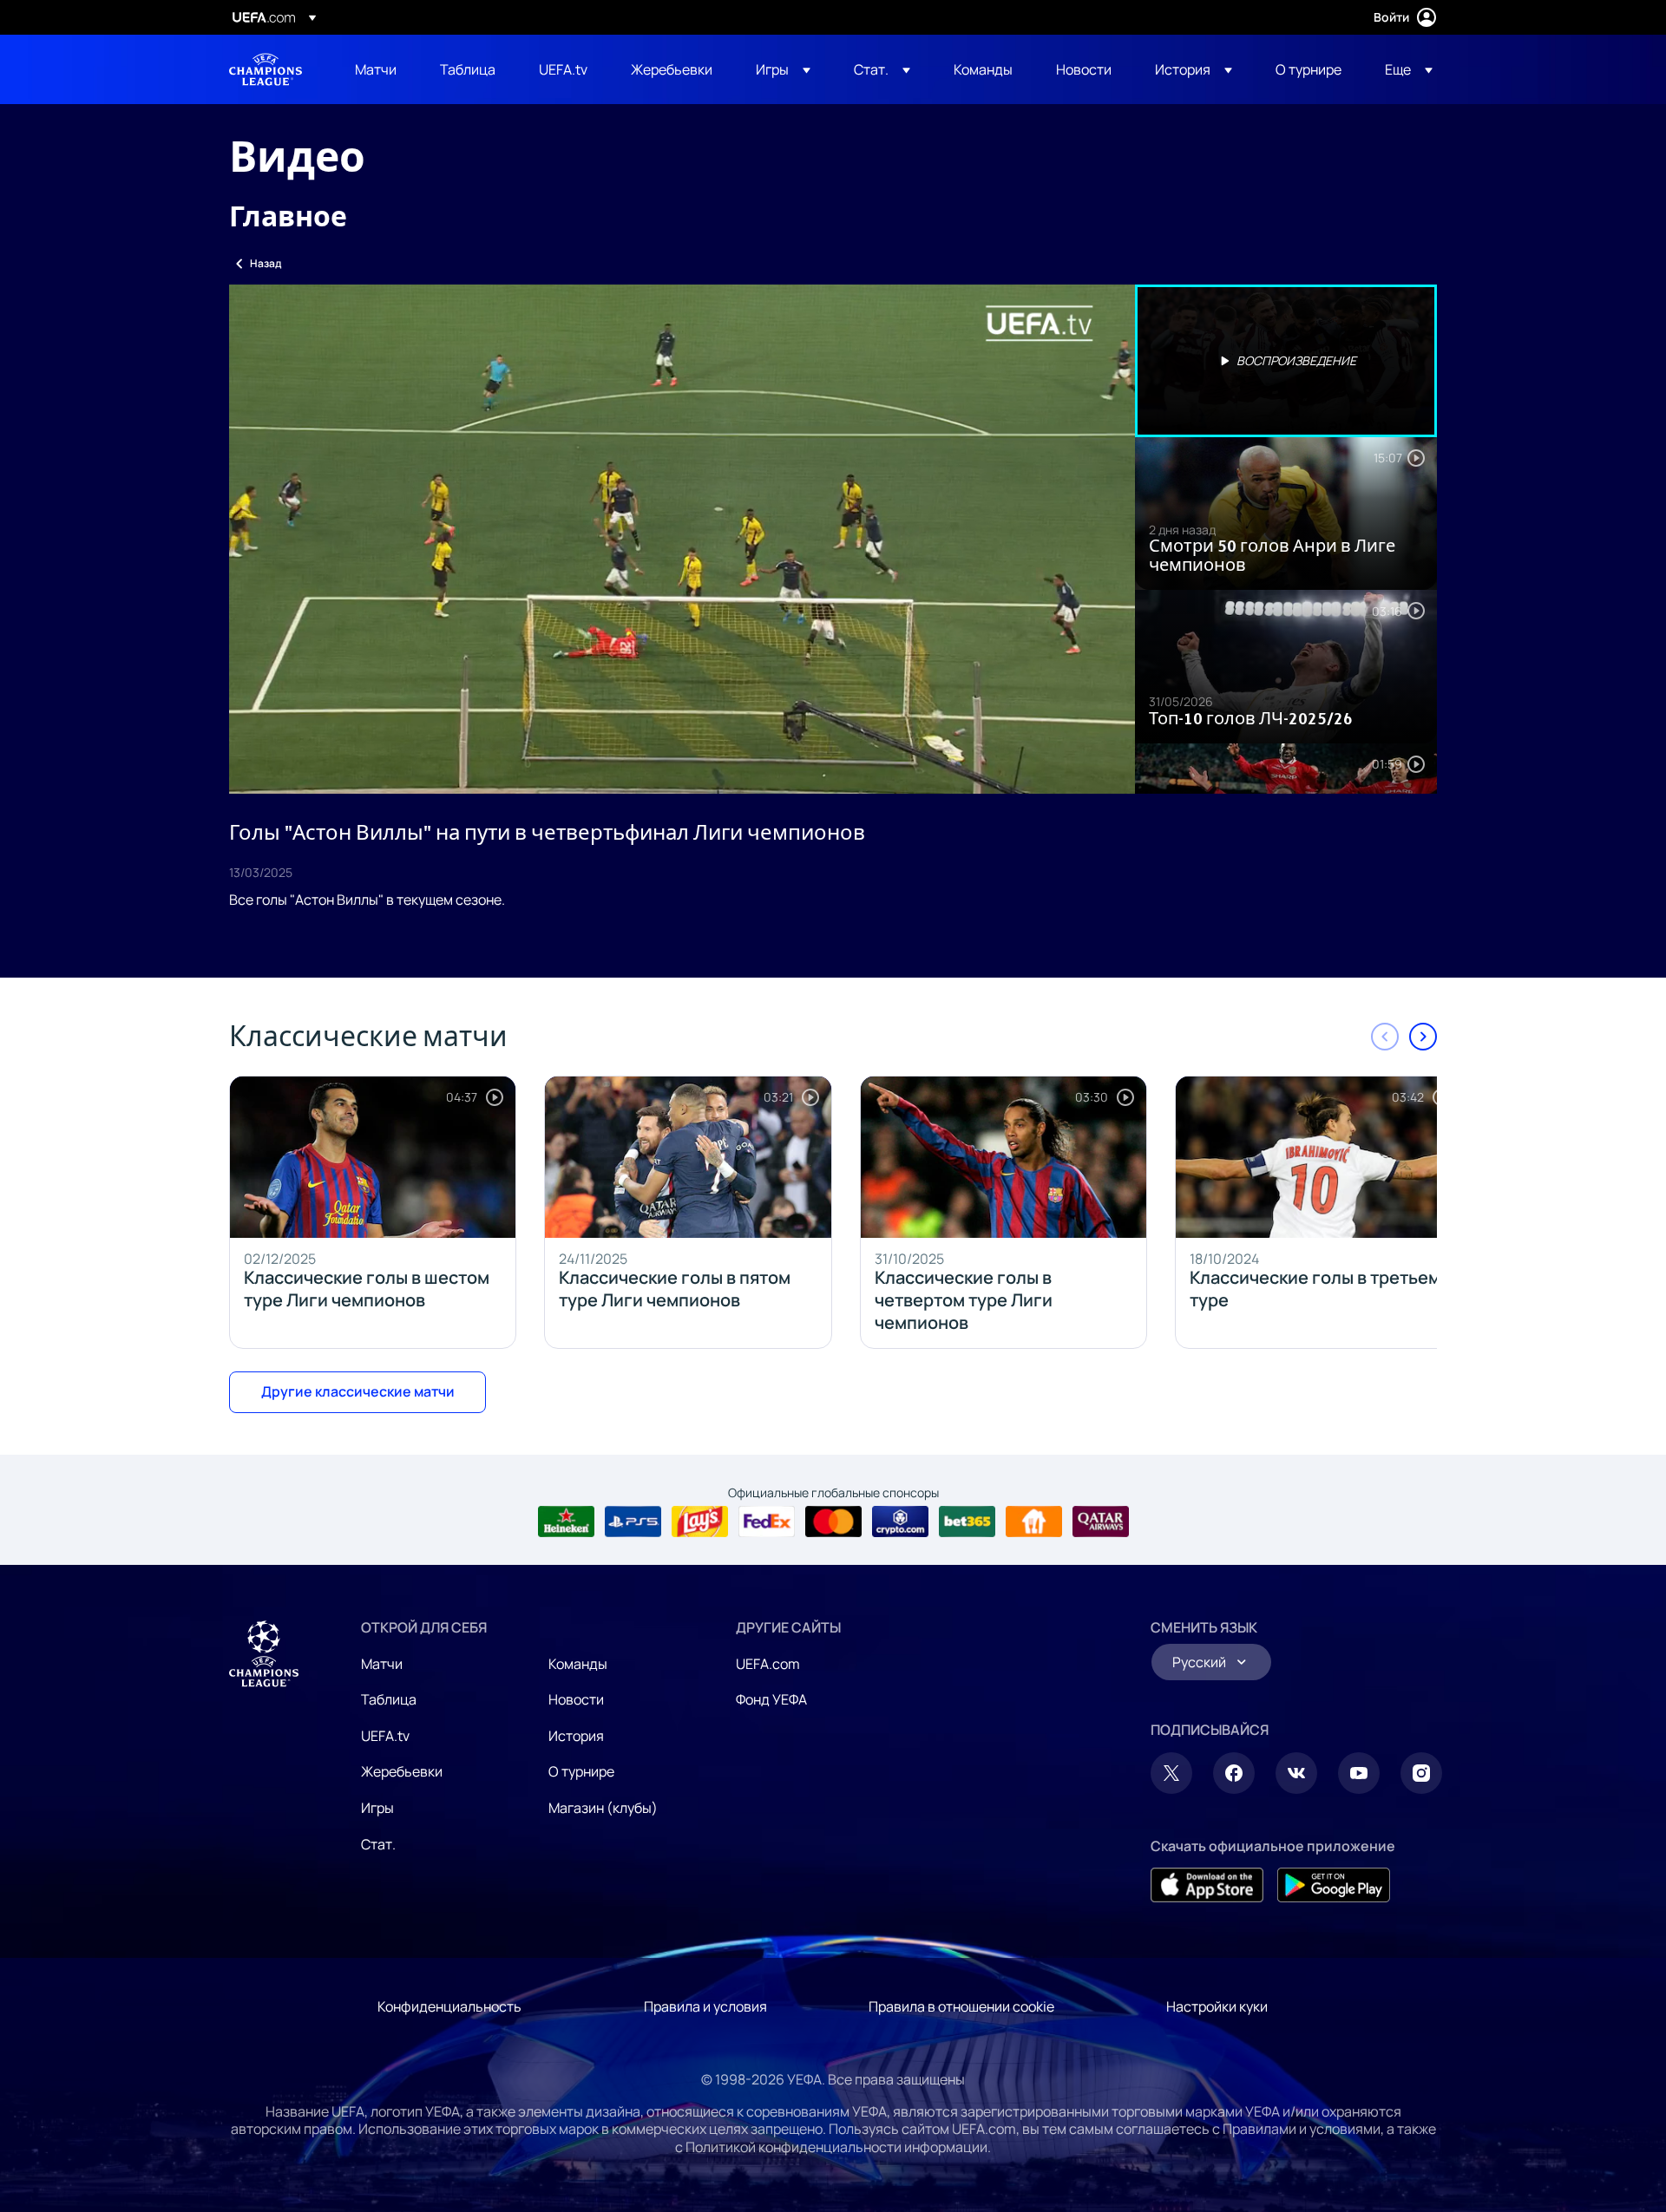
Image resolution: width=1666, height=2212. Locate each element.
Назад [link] (266, 263)
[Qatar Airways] (1101, 1522)
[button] (783, 69)
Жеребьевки (402, 1771)
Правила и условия (705, 2006)
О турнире (581, 1771)
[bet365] (967, 1522)
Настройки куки (1217, 2006)
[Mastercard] (833, 1522)
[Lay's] (700, 1522)
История (576, 1736)
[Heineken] (566, 1522)
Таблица (389, 1699)
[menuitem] (376, 69)
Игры (377, 1808)
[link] (376, 69)
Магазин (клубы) (603, 1808)
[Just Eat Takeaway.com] (1034, 1522)
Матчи (382, 1664)
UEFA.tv (385, 1736)
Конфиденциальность (449, 2006)
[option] (1286, 361)
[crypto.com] (900, 1522)
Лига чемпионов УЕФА (266, 69)
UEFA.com (768, 1664)
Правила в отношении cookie (961, 2006)
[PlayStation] (633, 1522)
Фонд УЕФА (771, 1699)
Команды (578, 1664)
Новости (576, 1699)
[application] (682, 539)
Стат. (378, 1844)
